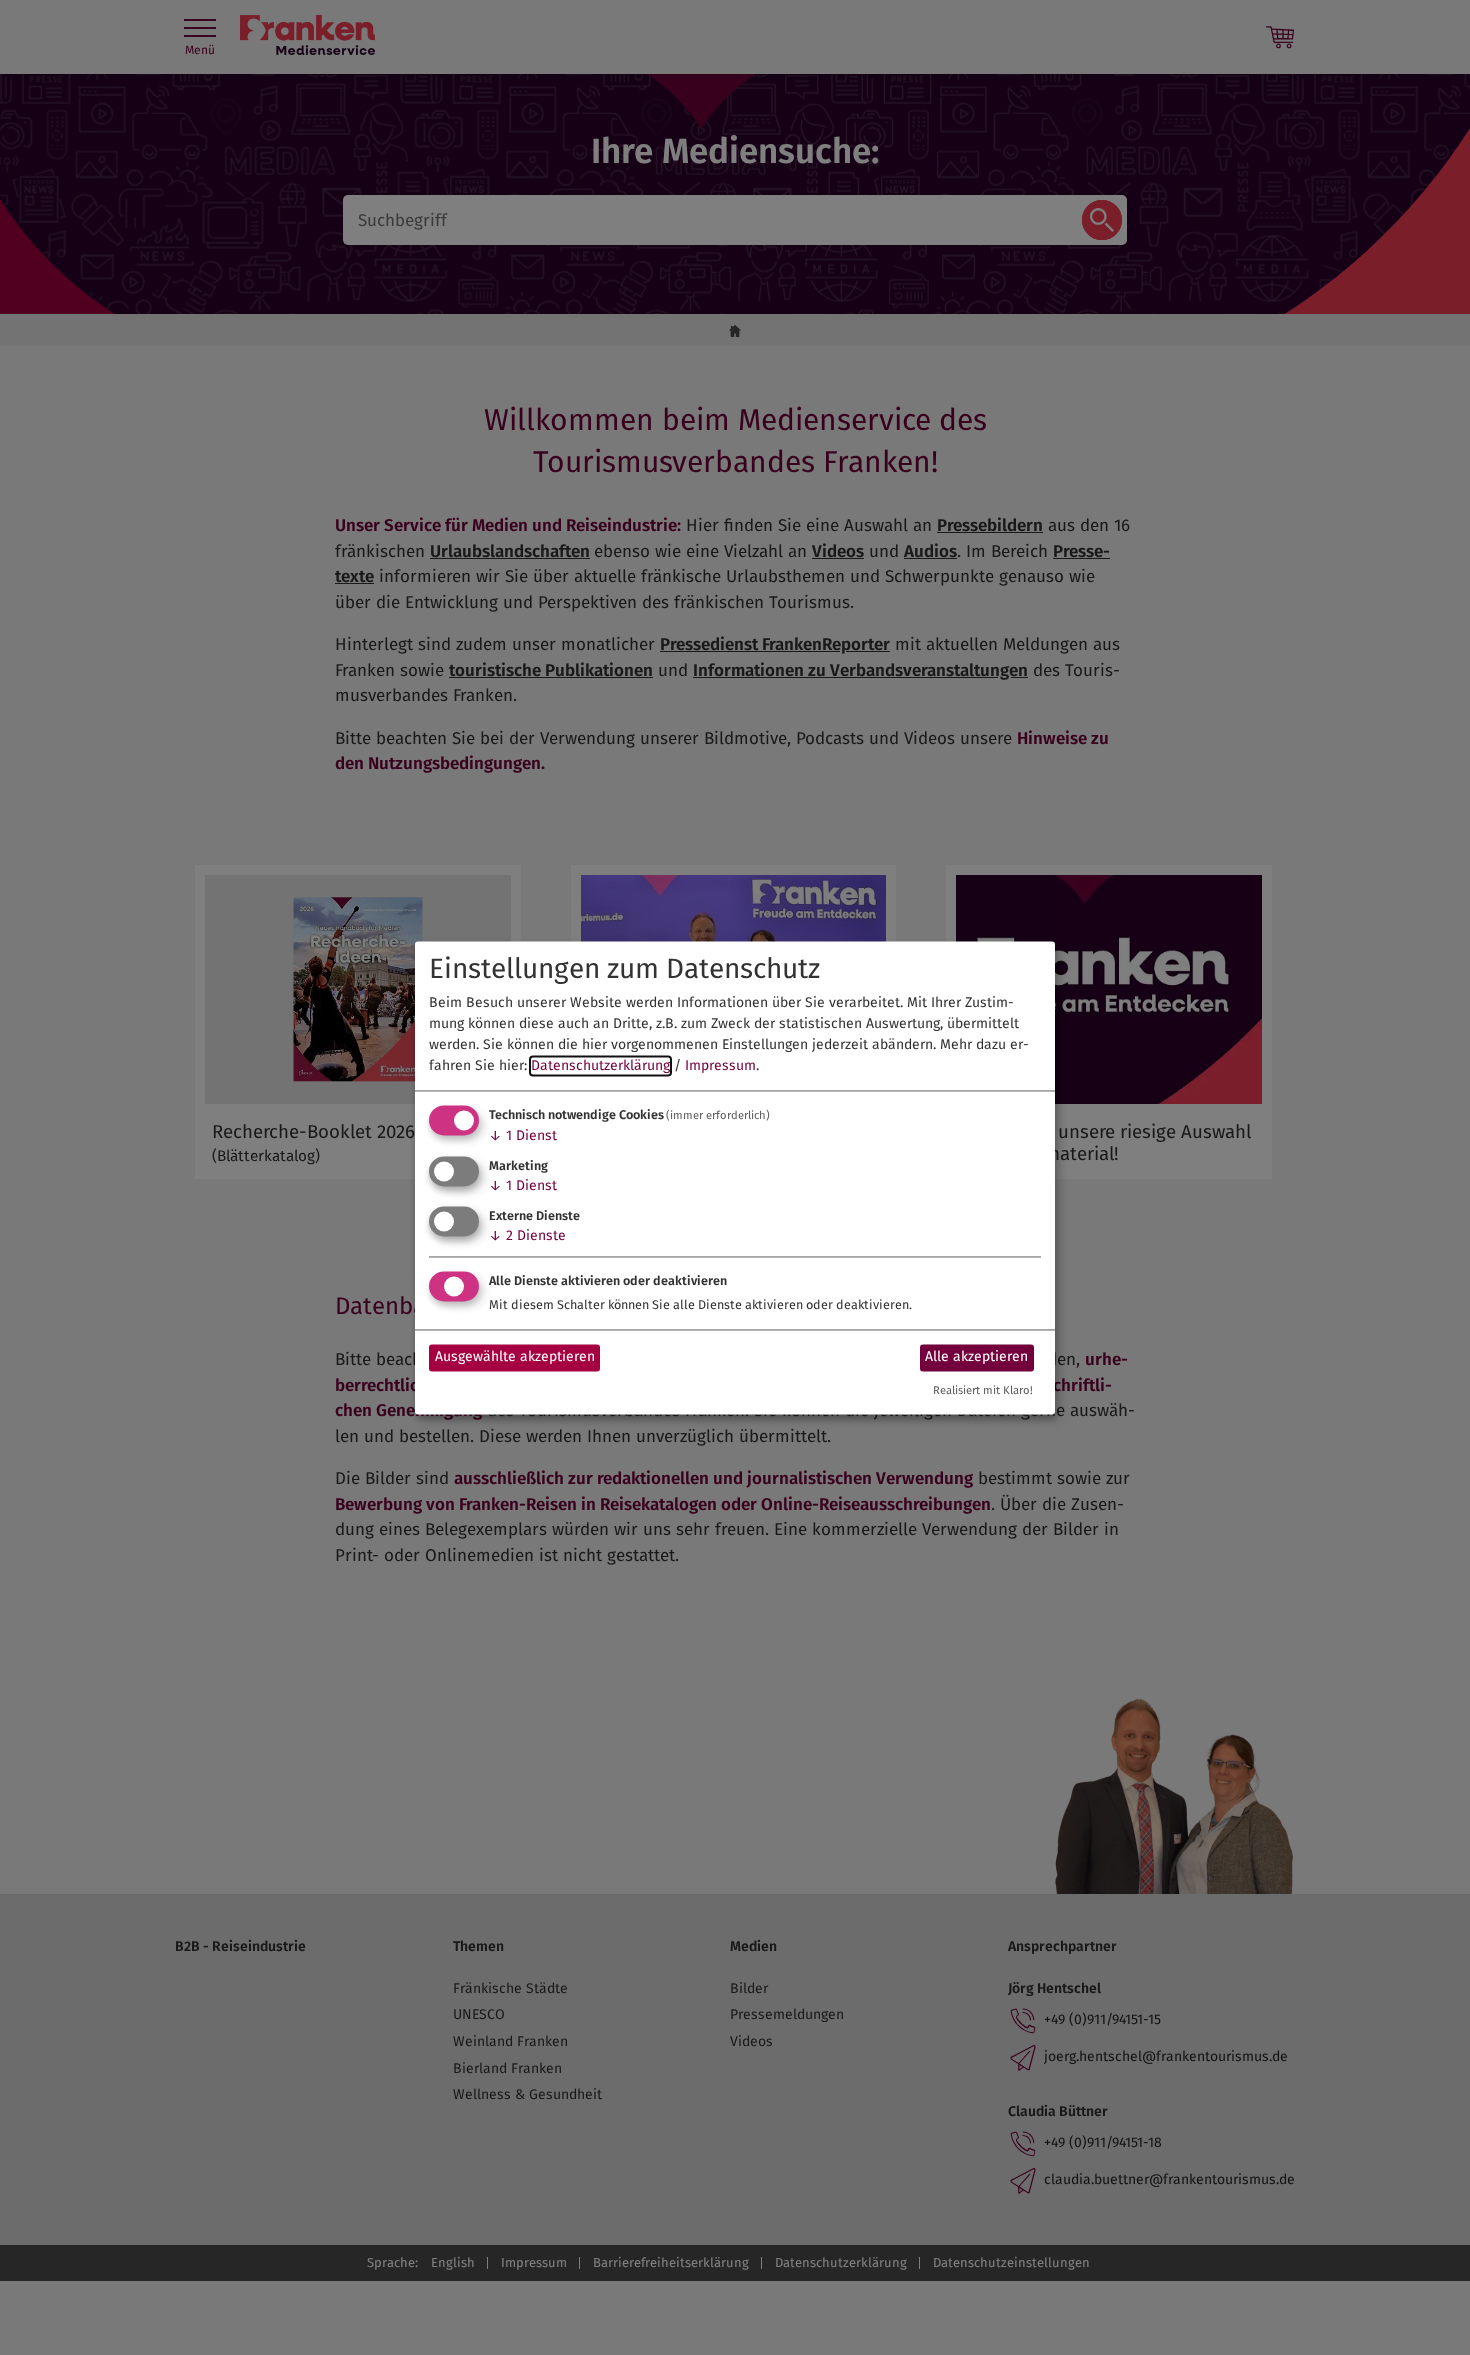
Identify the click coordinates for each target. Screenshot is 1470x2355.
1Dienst (523, 1136)
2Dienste (527, 1235)
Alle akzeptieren (976, 1357)
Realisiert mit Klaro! (983, 1390)
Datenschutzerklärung (600, 1066)
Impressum (720, 1066)
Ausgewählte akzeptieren (515, 1357)
